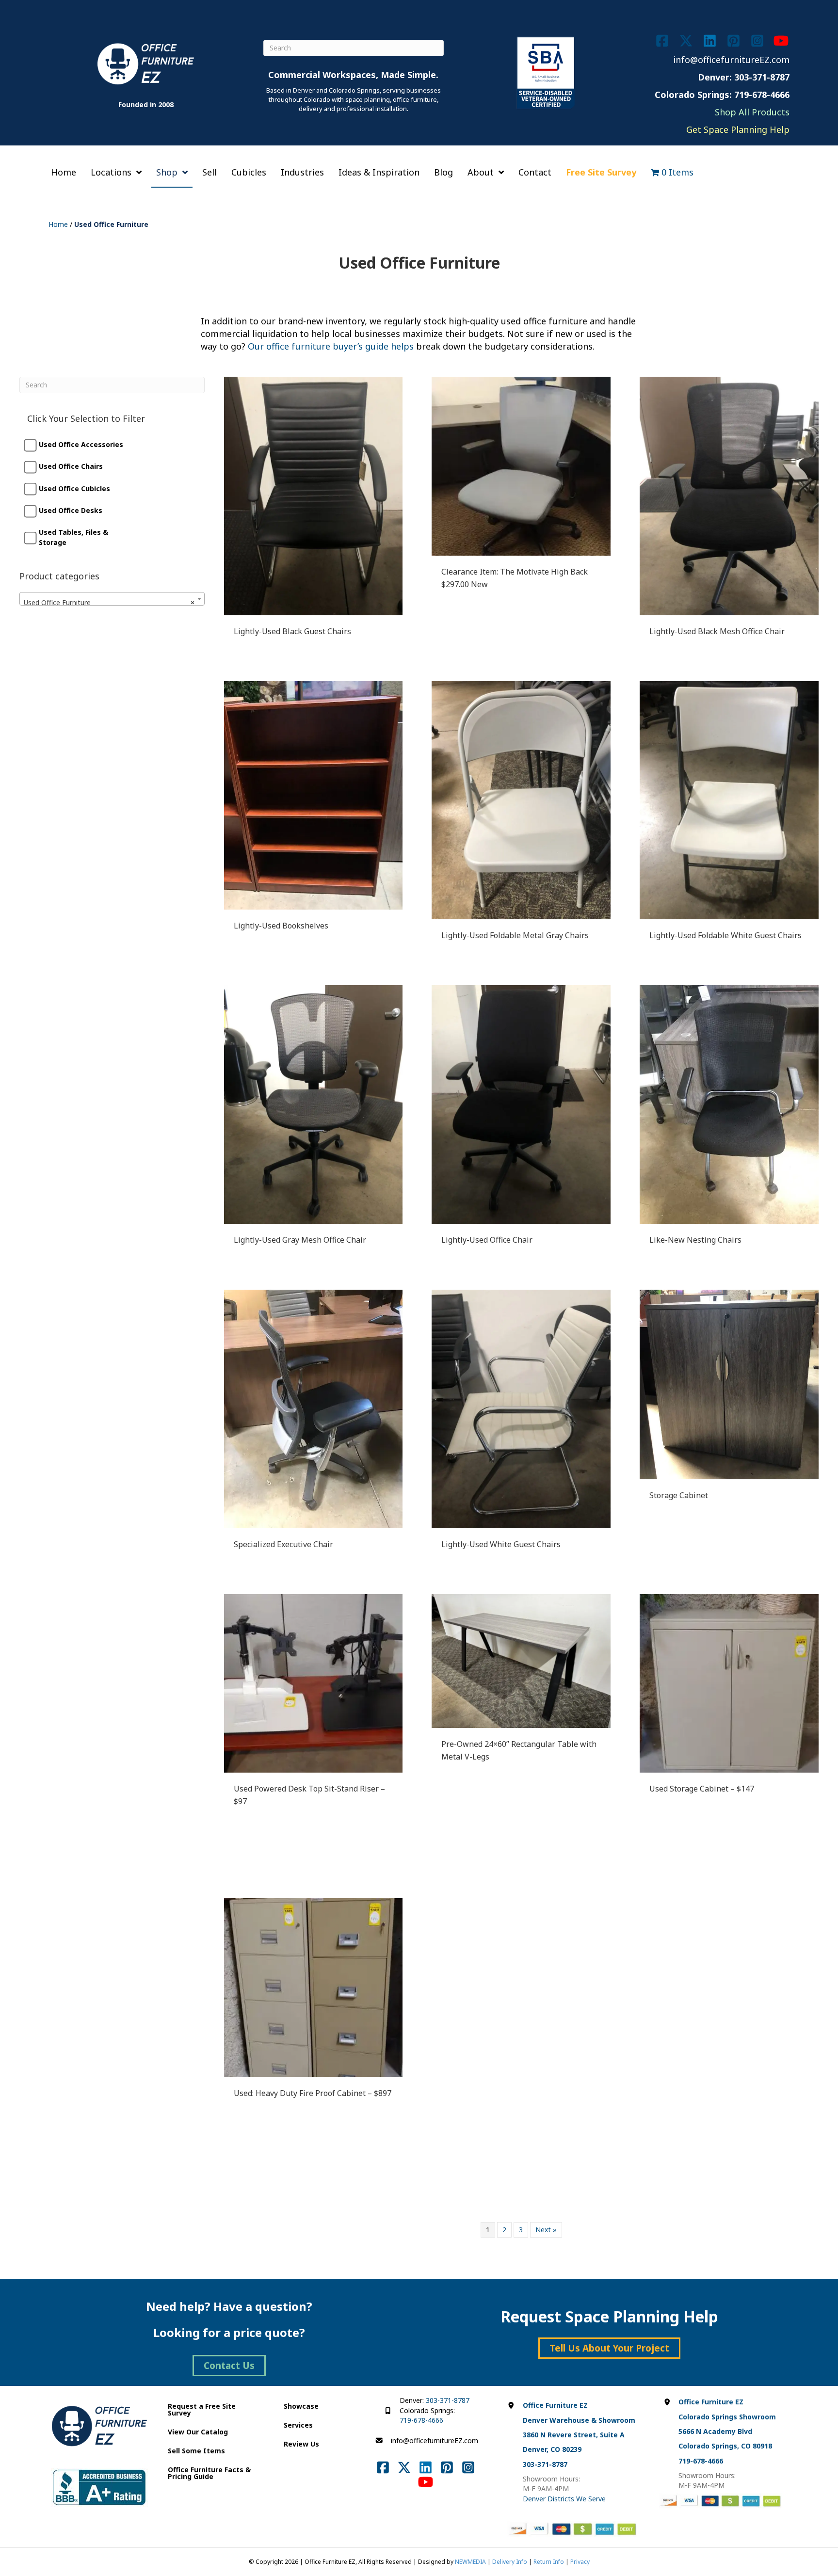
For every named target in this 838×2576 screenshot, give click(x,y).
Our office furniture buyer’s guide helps (331, 346)
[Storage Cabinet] (729, 1384)
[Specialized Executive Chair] (314, 1408)
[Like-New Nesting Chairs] (729, 1104)
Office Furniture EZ (555, 2405)
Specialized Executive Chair (283, 1544)
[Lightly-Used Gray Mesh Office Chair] (314, 1104)
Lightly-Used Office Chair (487, 1240)
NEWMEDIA (470, 2562)
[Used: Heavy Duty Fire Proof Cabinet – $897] (314, 1987)
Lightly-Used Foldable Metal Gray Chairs (515, 935)
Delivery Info (510, 2562)
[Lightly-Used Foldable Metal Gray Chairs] (521, 799)
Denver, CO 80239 (552, 2449)
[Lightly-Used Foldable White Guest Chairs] (729, 799)
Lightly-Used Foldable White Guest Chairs (725, 935)
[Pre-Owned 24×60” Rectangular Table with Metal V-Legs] (521, 1660)
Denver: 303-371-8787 (744, 77)
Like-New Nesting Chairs (695, 1240)
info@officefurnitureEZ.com (731, 60)
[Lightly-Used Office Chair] (521, 1104)
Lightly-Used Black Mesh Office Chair (717, 631)
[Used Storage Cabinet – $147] (729, 1683)
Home (58, 224)
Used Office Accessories (81, 444)
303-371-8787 (448, 2400)
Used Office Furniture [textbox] (109, 602)
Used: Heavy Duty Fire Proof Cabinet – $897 (313, 2093)
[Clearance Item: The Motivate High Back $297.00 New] (521, 465)
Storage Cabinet (679, 1495)
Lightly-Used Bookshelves (281, 926)
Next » (546, 2230)
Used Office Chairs (71, 466)
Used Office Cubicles (74, 488)
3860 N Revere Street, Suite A (574, 2435)
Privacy (580, 2562)
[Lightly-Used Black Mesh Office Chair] (729, 495)
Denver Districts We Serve (564, 2499)
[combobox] (112, 599)
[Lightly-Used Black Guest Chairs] (314, 495)
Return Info (549, 2562)
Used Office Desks (71, 510)
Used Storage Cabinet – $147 (702, 1789)
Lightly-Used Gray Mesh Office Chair (300, 1240)
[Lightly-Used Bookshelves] (314, 794)
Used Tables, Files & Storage (73, 537)
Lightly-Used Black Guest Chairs (292, 631)
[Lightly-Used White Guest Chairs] (521, 1408)
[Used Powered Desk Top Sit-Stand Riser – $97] (314, 1683)
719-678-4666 (421, 2420)
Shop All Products (752, 112)
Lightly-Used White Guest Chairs (501, 1544)
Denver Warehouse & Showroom (579, 2420)
